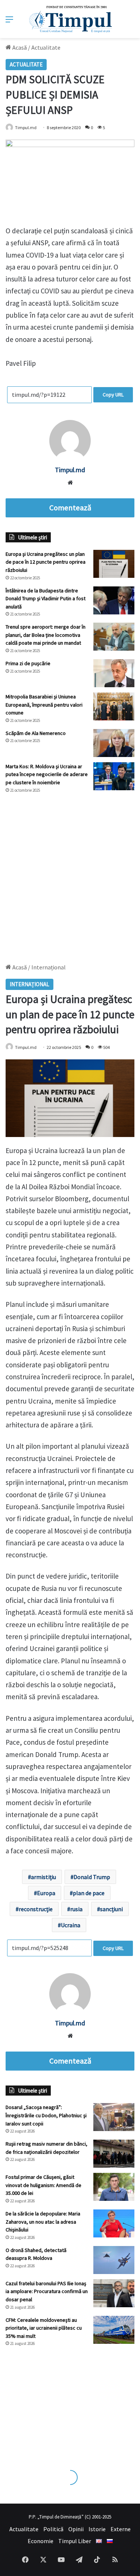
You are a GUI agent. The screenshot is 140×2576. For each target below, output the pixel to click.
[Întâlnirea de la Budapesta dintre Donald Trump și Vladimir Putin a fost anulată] (114, 600)
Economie (41, 2541)
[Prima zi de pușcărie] (114, 673)
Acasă (19, 47)
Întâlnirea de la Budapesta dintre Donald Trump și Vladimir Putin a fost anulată (46, 599)
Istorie (97, 2529)
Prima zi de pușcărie (28, 663)
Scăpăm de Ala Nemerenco (36, 733)
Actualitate (46, 47)
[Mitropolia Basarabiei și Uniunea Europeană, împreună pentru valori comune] (114, 706)
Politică (53, 2529)
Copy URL (113, 395)
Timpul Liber (75, 2541)
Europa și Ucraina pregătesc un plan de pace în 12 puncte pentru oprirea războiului (46, 562)
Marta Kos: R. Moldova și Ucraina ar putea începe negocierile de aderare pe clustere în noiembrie (47, 774)
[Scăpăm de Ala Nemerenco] (114, 743)
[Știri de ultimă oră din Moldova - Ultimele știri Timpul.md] (70, 19)
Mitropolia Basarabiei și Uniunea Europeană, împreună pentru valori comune (44, 705)
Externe (121, 2529)
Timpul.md (26, 127)
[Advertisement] (70, 875)
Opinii (76, 2529)
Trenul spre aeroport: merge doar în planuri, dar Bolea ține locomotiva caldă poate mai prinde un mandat (46, 635)
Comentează (70, 508)
